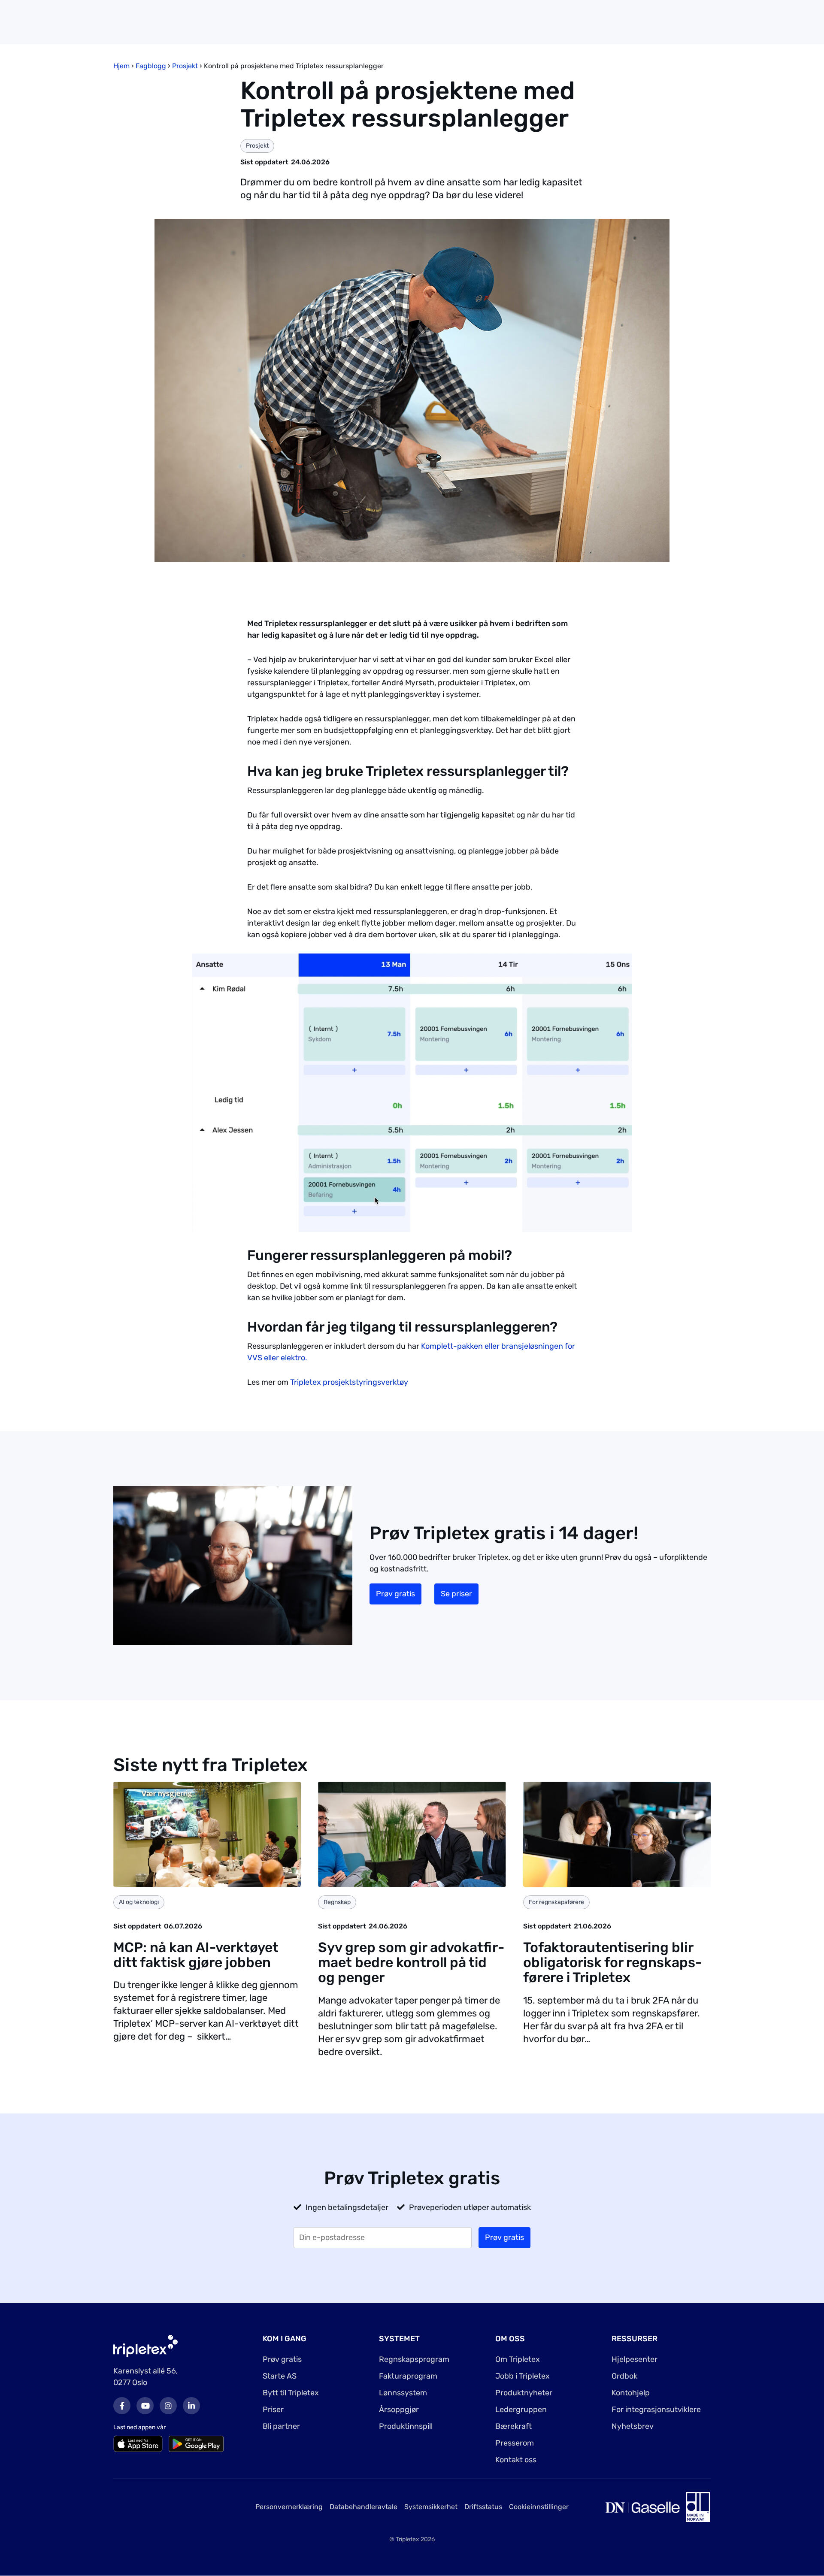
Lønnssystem (403, 2393)
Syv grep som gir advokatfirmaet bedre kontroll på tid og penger (411, 1962)
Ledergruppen (521, 2410)
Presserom (515, 2443)
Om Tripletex (518, 2359)
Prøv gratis (395, 1594)
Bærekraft (513, 2426)
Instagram (168, 2406)
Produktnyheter (524, 2393)
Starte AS (280, 2376)
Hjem (121, 66)
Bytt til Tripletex (291, 2393)
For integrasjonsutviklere (656, 2410)
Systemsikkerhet (431, 2507)
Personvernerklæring (289, 2507)
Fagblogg (151, 66)
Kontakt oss (516, 2460)
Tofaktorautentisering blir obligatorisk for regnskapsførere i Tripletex (612, 1962)
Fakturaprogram (408, 2376)
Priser (273, 2410)
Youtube (145, 2406)
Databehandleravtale (364, 2507)
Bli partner (281, 2426)
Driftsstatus (483, 2507)
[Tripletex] (145, 2345)
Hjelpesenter (635, 2359)
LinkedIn (191, 2406)
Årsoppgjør (399, 2410)
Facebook (122, 2406)
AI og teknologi (139, 1902)
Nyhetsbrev (633, 2426)
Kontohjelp (631, 2393)
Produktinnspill (406, 2426)
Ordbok (624, 2376)
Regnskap (337, 1902)
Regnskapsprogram (414, 2359)
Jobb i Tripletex (523, 2376)
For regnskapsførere (556, 1902)
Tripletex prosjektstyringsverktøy (349, 1382)
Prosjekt (185, 66)
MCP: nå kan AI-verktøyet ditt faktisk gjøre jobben (196, 1955)
